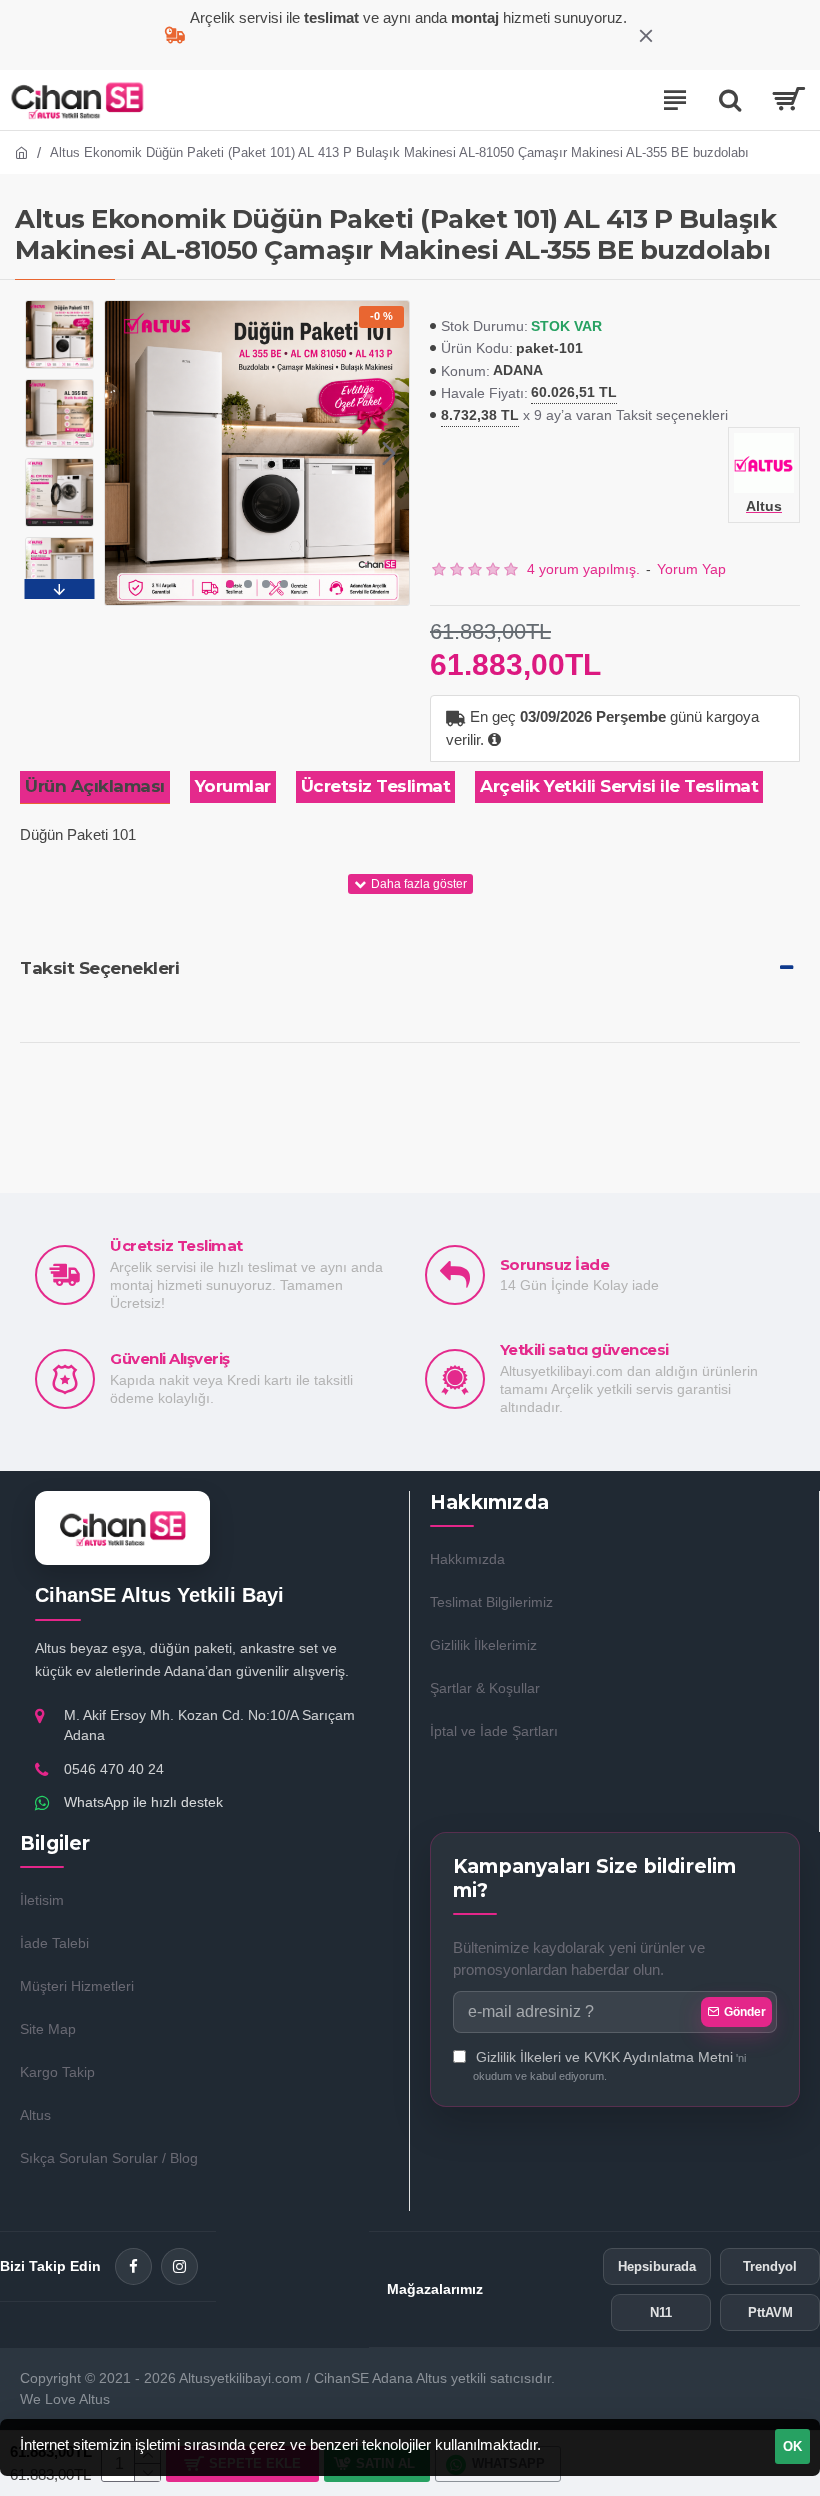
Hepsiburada (657, 2266)
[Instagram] (179, 2266)
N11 (661, 2312)
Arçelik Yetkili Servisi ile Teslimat (619, 786)
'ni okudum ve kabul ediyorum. (609, 2065)
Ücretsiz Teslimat (376, 786)
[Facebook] (133, 2266)
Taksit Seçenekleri (99, 968)
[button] (125, 453)
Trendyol (770, 2266)
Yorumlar (233, 786)
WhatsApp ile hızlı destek (143, 1802)
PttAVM (770, 2312)
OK (792, 2446)
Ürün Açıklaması (95, 786)
